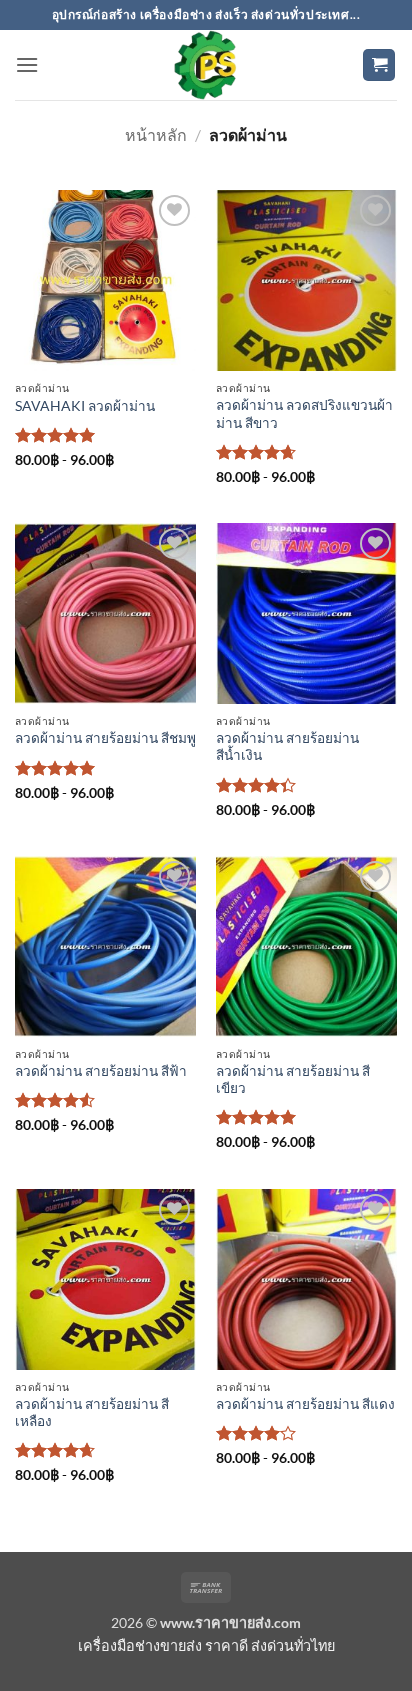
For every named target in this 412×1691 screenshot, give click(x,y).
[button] (27, 64)
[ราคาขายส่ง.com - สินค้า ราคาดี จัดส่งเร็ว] (206, 65)
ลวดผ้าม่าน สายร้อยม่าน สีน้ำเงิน (287, 747)
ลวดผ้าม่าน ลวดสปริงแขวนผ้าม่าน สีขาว (304, 414)
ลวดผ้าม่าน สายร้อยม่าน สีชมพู (105, 738)
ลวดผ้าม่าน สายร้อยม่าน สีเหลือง (92, 1413)
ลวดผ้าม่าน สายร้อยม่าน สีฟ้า (101, 1071)
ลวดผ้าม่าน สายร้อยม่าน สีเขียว (293, 1080)
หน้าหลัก (156, 134)
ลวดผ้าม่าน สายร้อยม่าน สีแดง (305, 1404)
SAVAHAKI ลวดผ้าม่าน (85, 406)
